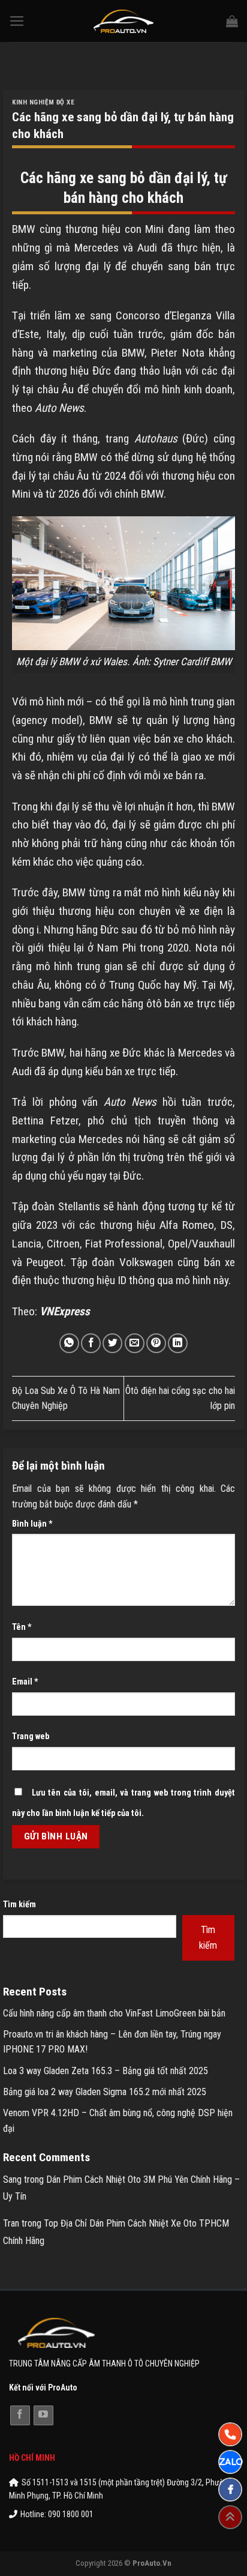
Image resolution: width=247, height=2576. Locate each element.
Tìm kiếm (19, 1905)
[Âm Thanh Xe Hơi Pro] (124, 21)
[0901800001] (230, 2434)
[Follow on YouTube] (43, 2415)
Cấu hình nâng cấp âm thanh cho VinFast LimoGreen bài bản (114, 2013)
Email (25, 1682)
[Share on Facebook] (91, 1343)
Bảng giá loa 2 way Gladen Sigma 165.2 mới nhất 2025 (105, 2092)
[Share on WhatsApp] (69, 1343)
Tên (22, 1627)
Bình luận (32, 1524)
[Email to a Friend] (135, 1343)
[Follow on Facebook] (20, 2415)
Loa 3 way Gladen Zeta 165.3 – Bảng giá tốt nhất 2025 (106, 2071)
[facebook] (230, 2490)
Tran (11, 2223)
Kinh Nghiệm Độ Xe (43, 102)
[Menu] (17, 21)
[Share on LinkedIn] (178, 1343)
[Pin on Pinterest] (156, 1343)
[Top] (230, 2517)
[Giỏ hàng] (232, 21)
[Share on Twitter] (112, 1343)
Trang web (31, 1736)
